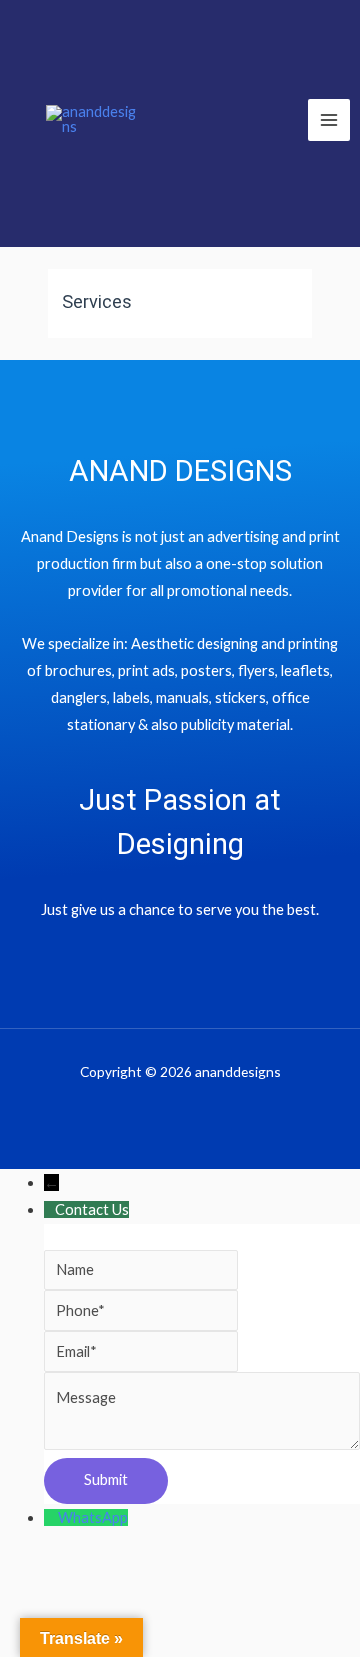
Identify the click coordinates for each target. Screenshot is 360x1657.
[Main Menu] (329, 120)
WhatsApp (93, 1517)
